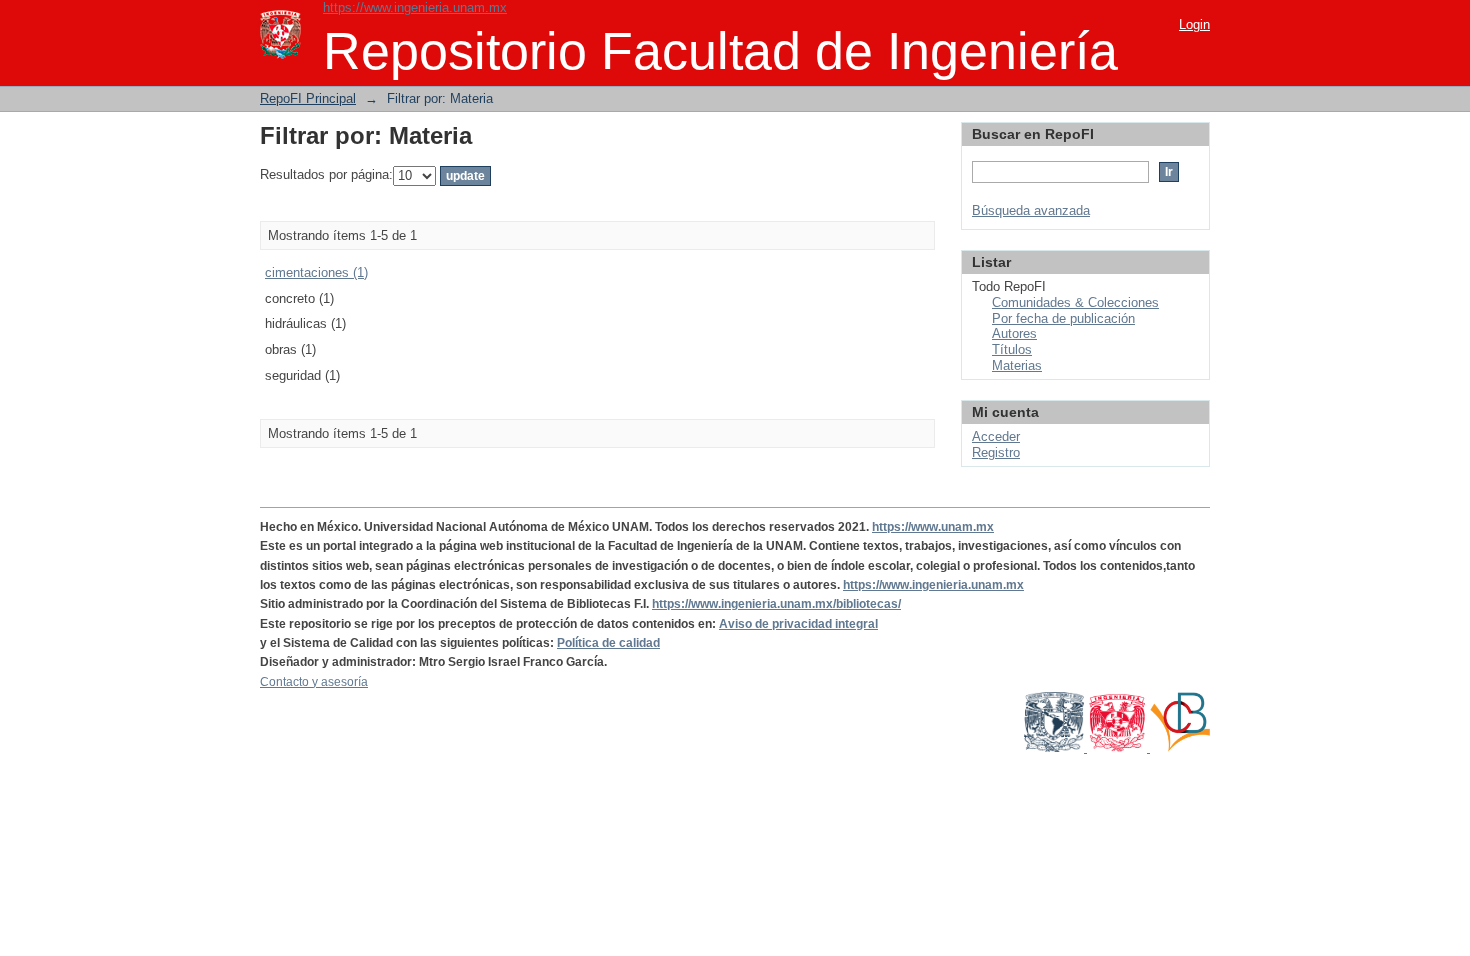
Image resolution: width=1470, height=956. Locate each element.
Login (1194, 24)
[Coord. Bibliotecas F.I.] (1180, 748)
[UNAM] (1055, 748)
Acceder (996, 436)
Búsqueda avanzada (1031, 210)
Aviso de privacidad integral (798, 624)
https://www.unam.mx (933, 527)
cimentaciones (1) (316, 272)
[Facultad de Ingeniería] (1118, 748)
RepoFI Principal (308, 98)
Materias (1017, 365)
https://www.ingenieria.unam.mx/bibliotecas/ (776, 604)
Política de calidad (608, 643)
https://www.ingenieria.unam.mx (415, 7)
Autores (1014, 333)
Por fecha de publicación (1063, 318)
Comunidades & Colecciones (1075, 302)
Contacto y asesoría (314, 682)
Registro (996, 452)
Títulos (1012, 349)
